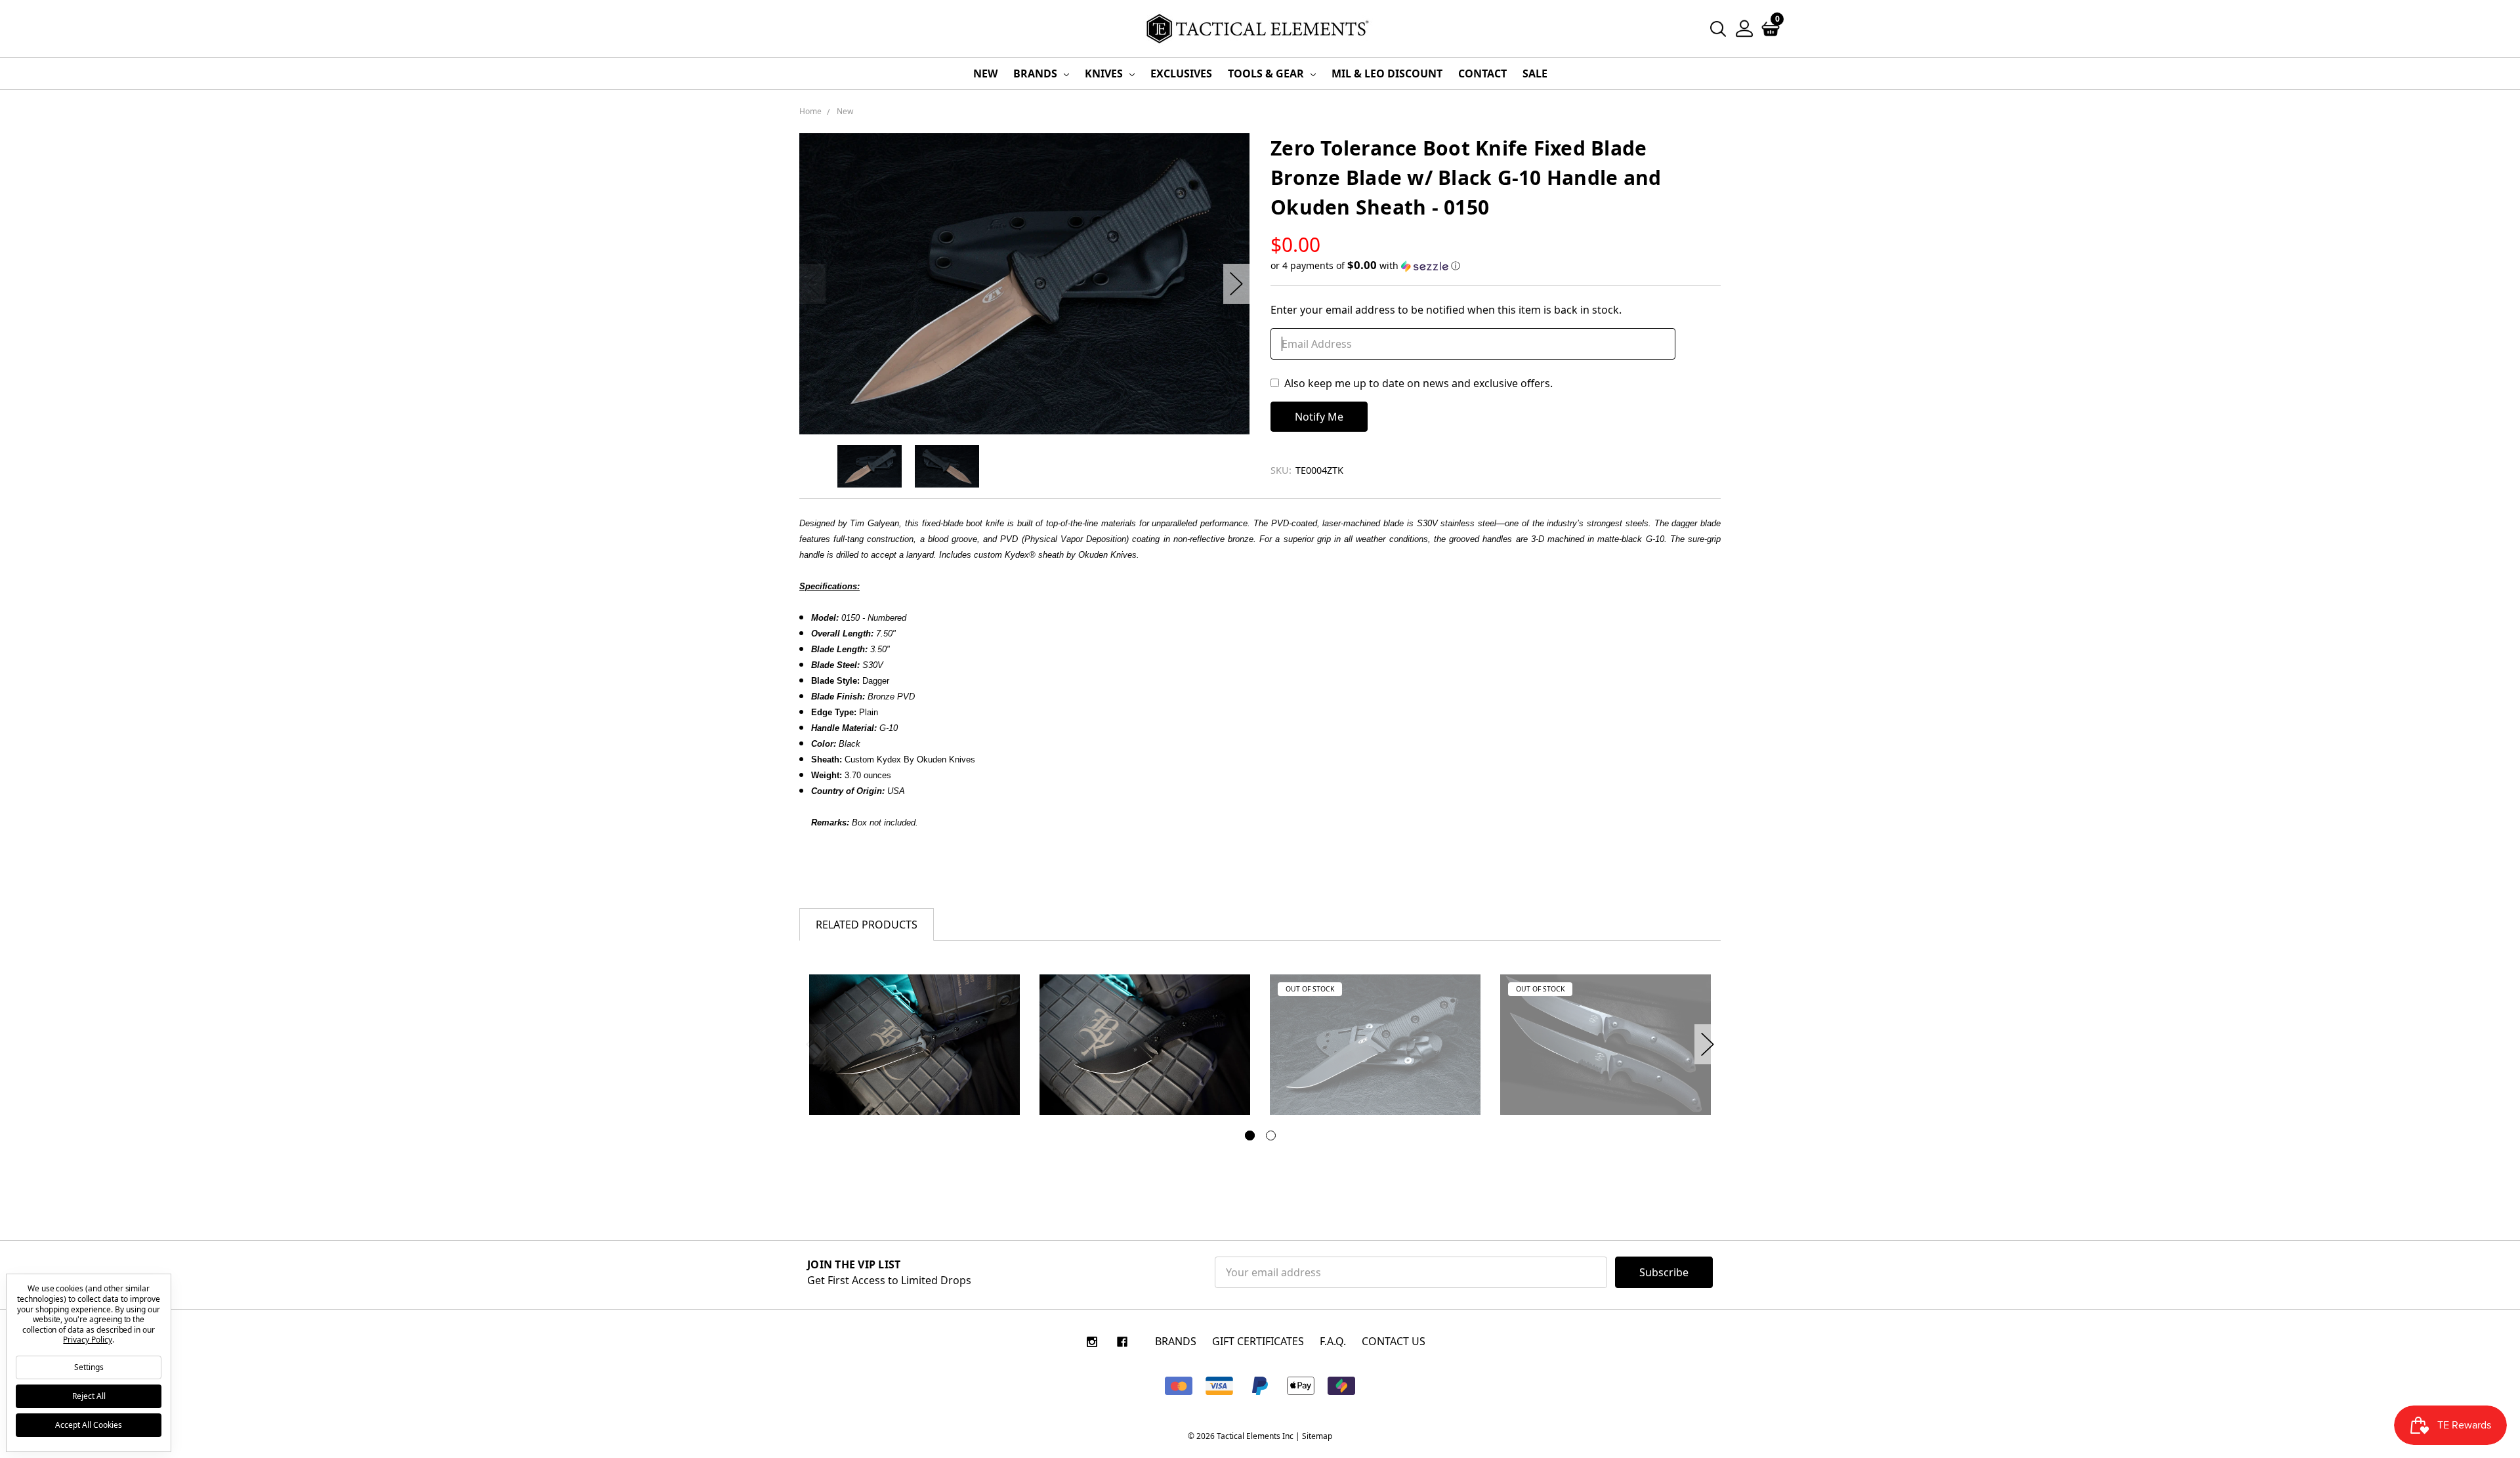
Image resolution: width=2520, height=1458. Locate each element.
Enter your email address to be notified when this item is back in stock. (1446, 310)
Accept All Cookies (89, 1425)
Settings (89, 1367)
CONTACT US (1394, 1341)
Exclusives (1181, 73)
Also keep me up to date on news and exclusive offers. (1418, 383)
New (985, 73)
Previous (812, 284)
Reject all (89, 1396)
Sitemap (1317, 1436)
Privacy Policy (87, 1340)
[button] (1496, 266)
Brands (1037, 73)
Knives (1105, 73)
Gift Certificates (1258, 1341)
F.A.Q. (1333, 1341)
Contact (1482, 73)
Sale (1535, 73)
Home (810, 111)
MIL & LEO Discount (1387, 73)
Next (1236, 284)
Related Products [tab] (867, 925)
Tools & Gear (1267, 73)
